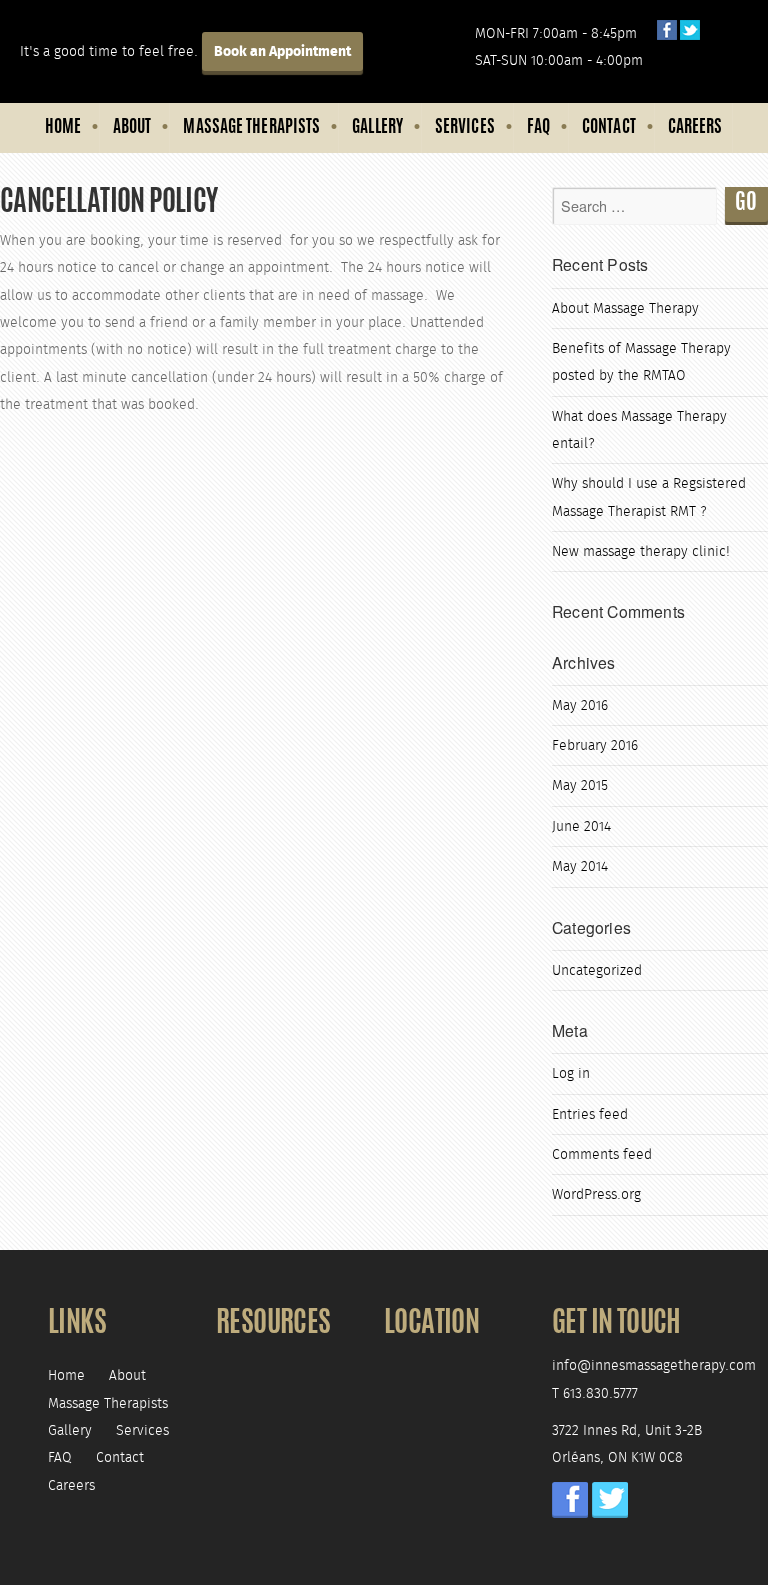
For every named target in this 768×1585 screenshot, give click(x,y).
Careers (695, 128)
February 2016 (595, 745)
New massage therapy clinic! (641, 551)
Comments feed (602, 1154)
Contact (609, 128)
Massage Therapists (251, 128)
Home (63, 128)
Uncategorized (597, 970)
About (132, 128)
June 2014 (581, 826)
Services (465, 128)
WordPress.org (596, 1194)
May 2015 (580, 785)
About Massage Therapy (625, 308)
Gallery (377, 128)
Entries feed (590, 1114)
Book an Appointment (282, 51)
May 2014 (580, 866)
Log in (571, 1073)
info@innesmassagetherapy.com (654, 1365)
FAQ (538, 128)
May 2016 (580, 705)
